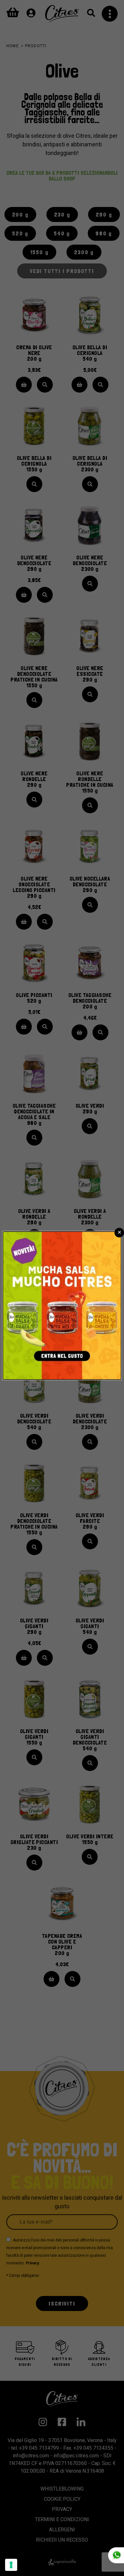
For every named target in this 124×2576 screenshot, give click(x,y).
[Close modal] (119, 1233)
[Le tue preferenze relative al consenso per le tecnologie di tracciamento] (11, 2565)
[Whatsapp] (116, 2555)
